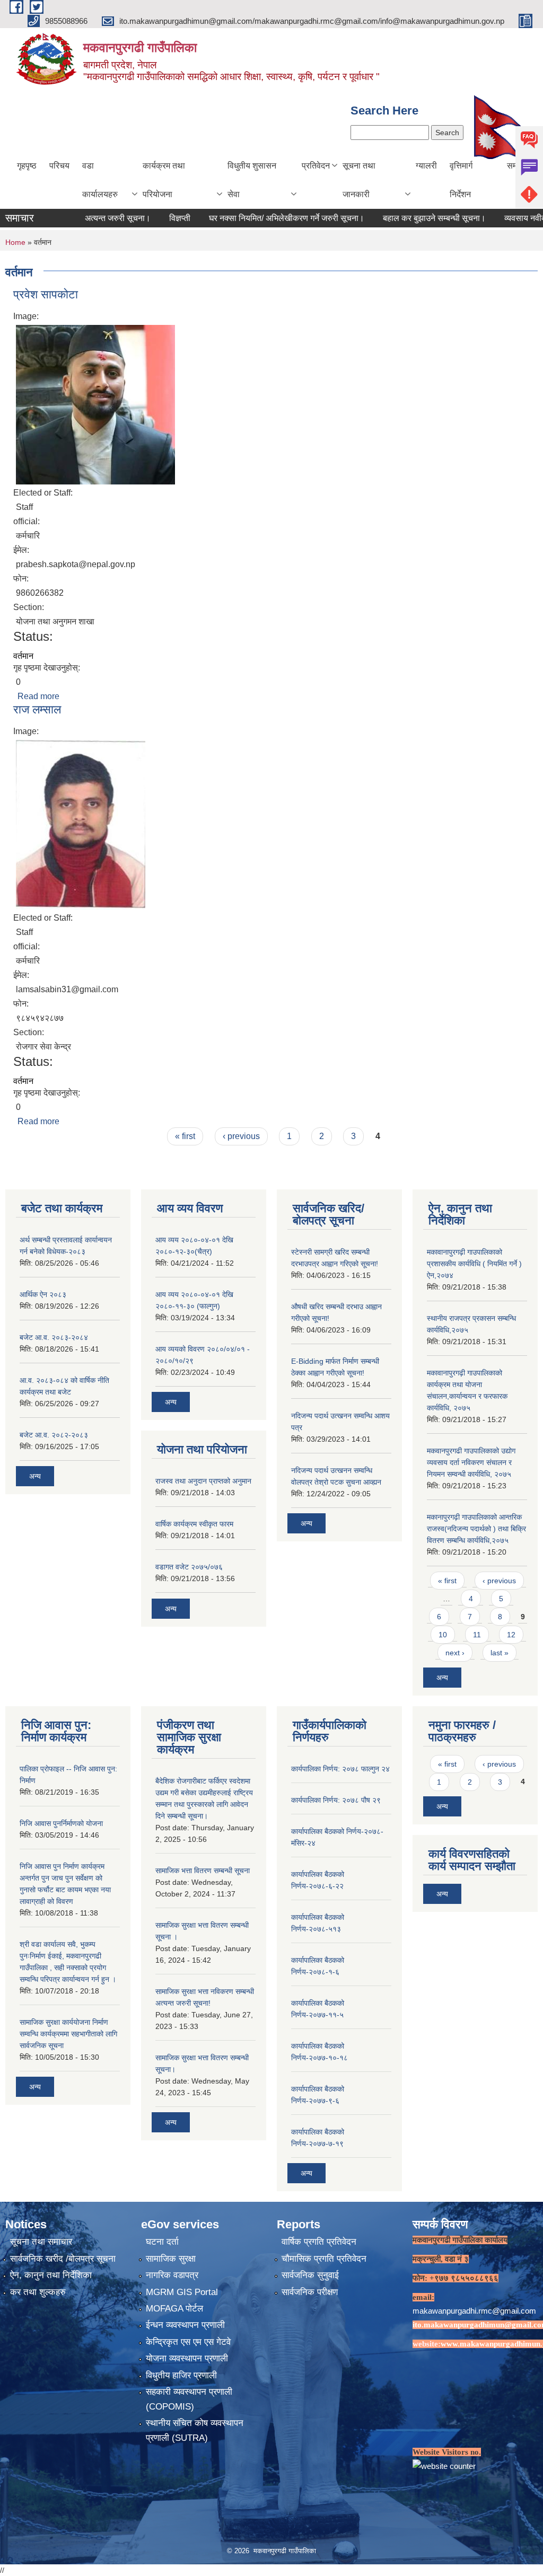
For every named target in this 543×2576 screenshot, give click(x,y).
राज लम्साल (37, 709)
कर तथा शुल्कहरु (38, 2292)
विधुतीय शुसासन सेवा (252, 180)
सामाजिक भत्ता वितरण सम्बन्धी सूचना (203, 1871)
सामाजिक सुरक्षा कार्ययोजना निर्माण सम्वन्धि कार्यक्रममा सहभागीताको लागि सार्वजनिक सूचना (68, 2034)
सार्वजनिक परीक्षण (310, 2292)
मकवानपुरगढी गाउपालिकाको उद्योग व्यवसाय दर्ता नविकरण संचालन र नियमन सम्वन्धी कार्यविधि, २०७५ (471, 1462)
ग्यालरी (426, 166)
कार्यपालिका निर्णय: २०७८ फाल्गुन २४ (340, 1769)
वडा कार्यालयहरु (100, 180)
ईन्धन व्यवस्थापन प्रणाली (185, 2325)
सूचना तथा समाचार (41, 2242)
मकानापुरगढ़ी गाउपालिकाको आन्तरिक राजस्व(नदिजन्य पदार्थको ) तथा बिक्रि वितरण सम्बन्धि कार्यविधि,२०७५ (476, 1529)
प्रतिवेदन (316, 166)
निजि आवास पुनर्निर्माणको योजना (61, 1823)
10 (443, 1635)
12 (511, 1635)
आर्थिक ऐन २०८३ (43, 1294)
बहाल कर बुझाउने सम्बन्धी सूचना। (393, 218)
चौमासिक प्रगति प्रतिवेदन (324, 2259)
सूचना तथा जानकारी (359, 180)
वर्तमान (23, 656)
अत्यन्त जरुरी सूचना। (77, 218)
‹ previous (241, 1136)
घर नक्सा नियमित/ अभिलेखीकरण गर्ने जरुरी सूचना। (246, 218)
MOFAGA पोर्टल (174, 2309)
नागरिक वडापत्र (172, 2275)
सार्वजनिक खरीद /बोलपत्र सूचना (63, 2259)
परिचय (59, 166)
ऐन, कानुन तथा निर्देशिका (51, 2275)
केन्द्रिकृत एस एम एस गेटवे (188, 2342)
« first (185, 1136)
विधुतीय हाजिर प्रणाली (181, 2375)
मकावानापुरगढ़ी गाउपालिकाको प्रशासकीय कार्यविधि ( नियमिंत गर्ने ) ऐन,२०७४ (474, 1264)
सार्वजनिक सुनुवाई (310, 2275)
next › (455, 1653)
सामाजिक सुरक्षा (171, 2259)
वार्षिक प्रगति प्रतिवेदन (319, 2242)
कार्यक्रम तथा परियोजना (164, 180)
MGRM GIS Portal (182, 2292)
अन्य (35, 1476)
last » (500, 1653)
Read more (38, 696)
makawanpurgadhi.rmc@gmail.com (474, 2311)
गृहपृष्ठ (27, 166)
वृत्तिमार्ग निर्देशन (461, 180)
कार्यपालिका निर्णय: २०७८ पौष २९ (336, 1800)
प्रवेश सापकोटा (46, 294)
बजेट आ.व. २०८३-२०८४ (54, 1337)
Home (15, 242)
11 (477, 1635)
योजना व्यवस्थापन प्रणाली (187, 2358)
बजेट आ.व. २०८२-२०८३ (54, 1435)
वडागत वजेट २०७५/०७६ (189, 1567)
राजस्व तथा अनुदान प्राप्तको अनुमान (203, 1481)
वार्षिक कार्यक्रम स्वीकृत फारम (194, 1524)
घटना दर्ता (162, 2242)
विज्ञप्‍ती (139, 218)
